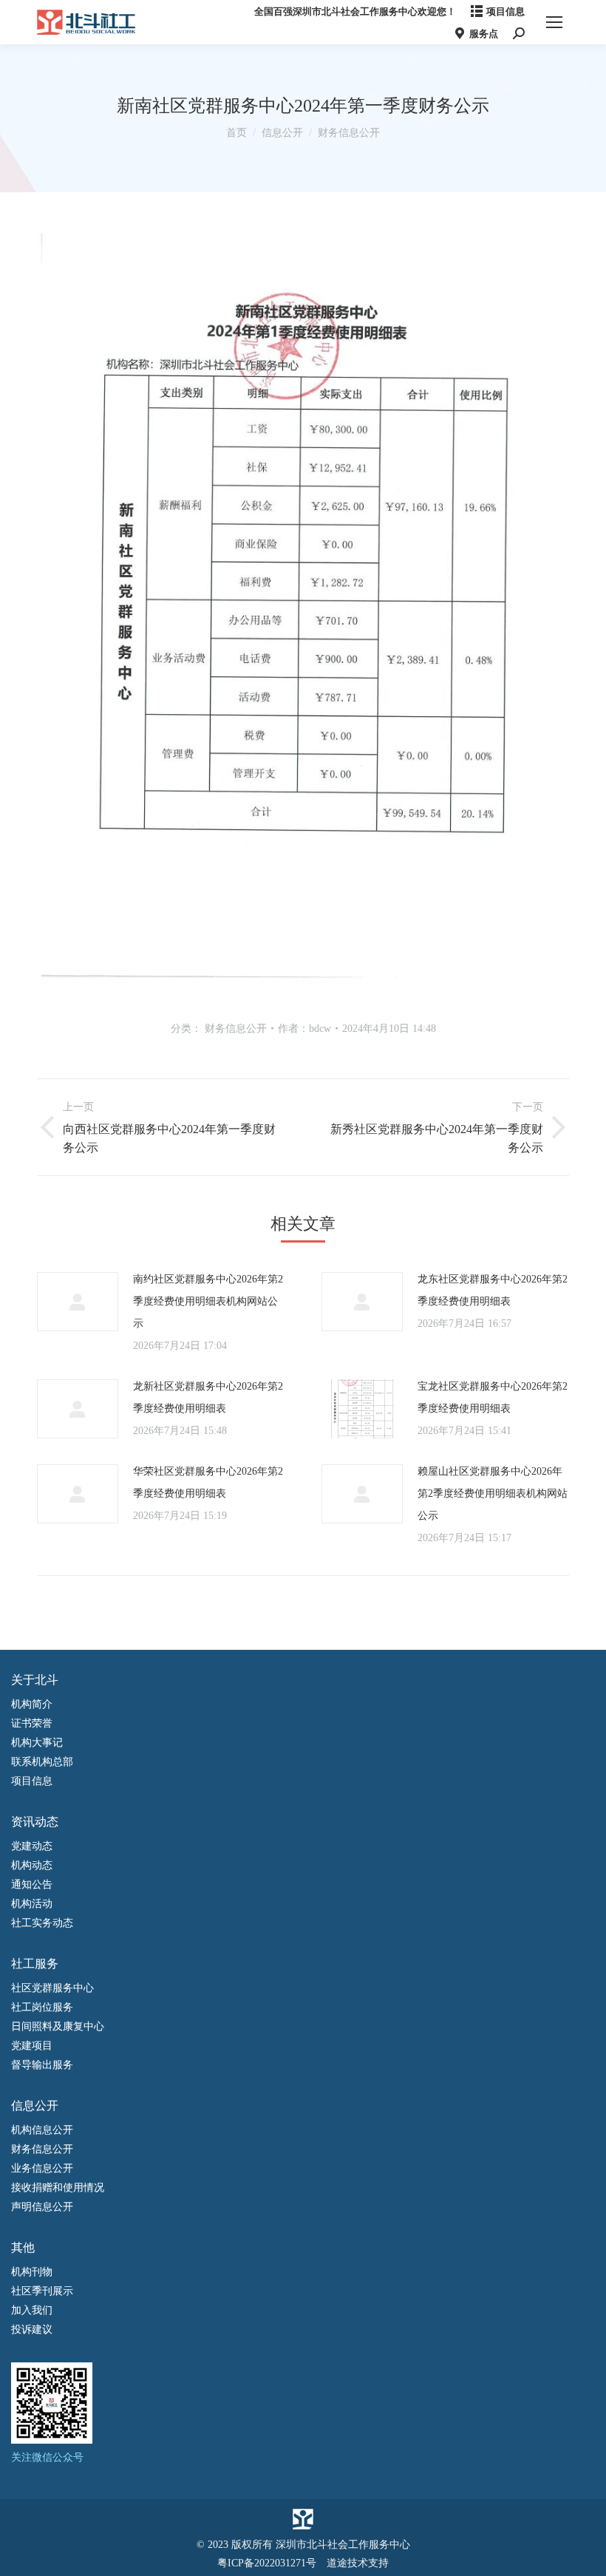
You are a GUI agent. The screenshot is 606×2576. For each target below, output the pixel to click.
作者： (304, 1029)
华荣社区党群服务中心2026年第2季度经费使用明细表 (208, 1482)
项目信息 (505, 11)
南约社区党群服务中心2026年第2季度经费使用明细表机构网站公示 (208, 1301)
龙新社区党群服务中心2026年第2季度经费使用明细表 (208, 1397)
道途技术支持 (358, 2563)
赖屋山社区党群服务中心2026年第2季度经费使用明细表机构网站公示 (493, 1493)
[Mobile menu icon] (554, 22)
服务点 (484, 34)
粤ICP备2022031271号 (267, 2563)
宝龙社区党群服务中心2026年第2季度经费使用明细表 (493, 1397)
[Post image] (78, 1302)
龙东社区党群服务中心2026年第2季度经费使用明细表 (493, 1290)
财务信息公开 (236, 1029)
